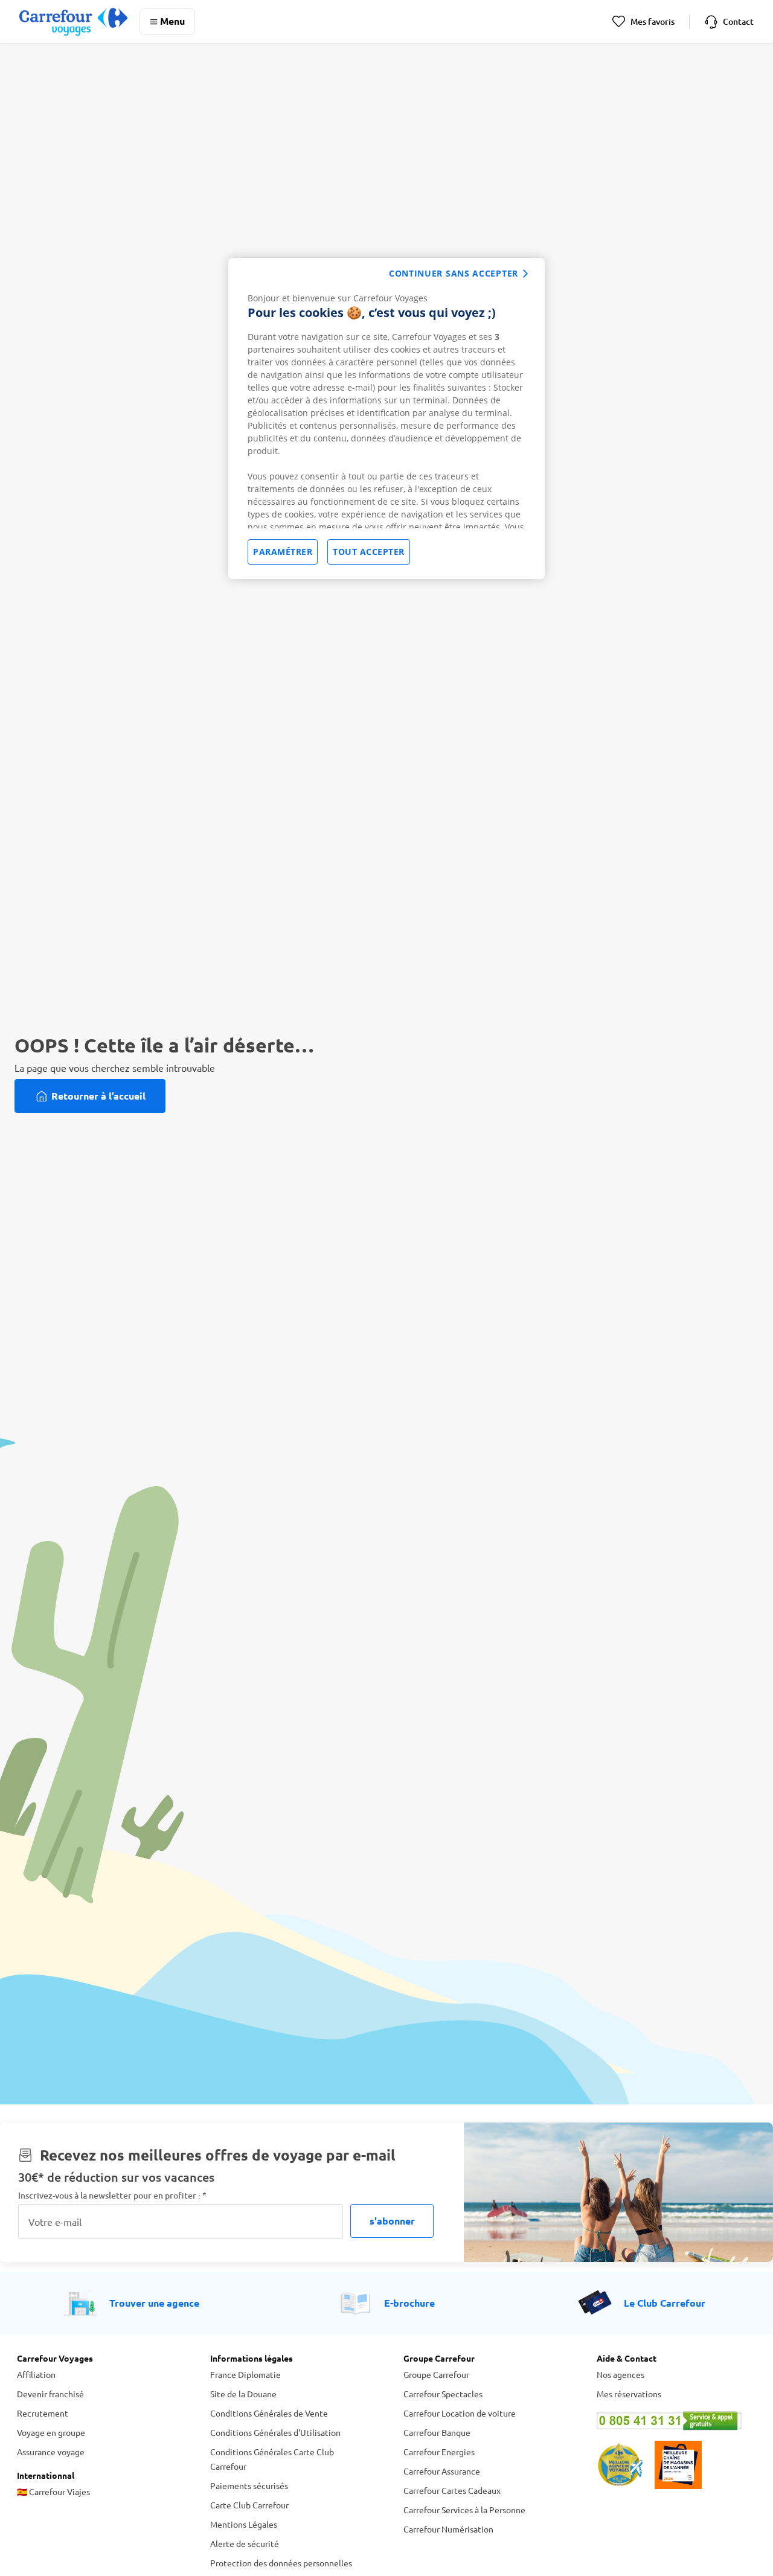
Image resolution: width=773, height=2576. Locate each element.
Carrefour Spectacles (443, 2394)
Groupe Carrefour (436, 2374)
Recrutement (43, 2413)
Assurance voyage (51, 2452)
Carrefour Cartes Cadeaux (452, 2490)
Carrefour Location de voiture (460, 2413)
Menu (172, 21)
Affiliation (36, 2374)
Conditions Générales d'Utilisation (275, 2432)
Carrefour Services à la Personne (464, 2510)
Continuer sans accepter (454, 273)
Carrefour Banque (437, 2432)
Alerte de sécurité (245, 2543)
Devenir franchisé (50, 2394)
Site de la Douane (243, 2394)
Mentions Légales (244, 2524)
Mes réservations (629, 2394)
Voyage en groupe (51, 2432)
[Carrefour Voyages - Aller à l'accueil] (73, 21)
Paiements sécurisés (249, 2485)
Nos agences (621, 2374)
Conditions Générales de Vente (269, 2413)
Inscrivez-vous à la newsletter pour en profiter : (112, 2195)
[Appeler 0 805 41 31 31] (676, 2421)
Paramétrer (283, 552)
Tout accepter (369, 552)
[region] (386, 418)
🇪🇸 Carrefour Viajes (53, 2491)
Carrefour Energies (439, 2452)
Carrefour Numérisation (448, 2529)
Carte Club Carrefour (249, 2505)
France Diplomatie (245, 2374)
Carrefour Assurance (442, 2471)
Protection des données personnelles (281, 2563)
